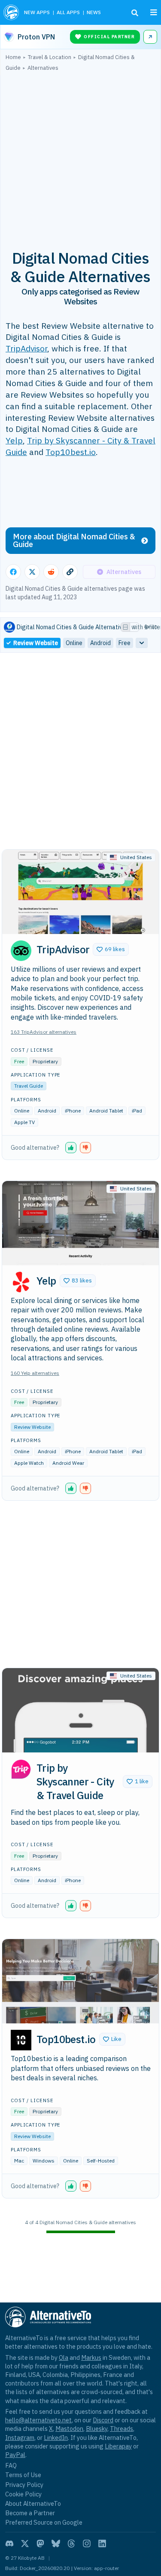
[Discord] (9, 2543)
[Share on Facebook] (13, 572)
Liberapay (118, 2446)
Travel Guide (29, 1086)
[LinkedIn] (102, 2543)
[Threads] (71, 2543)
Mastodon (69, 2429)
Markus (91, 2357)
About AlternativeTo (33, 2503)
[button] (111, 949)
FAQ (11, 2465)
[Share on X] (32, 572)
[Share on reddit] (51, 572)
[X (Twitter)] (25, 2543)
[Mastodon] (40, 2543)
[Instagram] (87, 2543)
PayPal (15, 2455)
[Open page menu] (154, 12)
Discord (103, 2420)
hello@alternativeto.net (38, 2420)
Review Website (32, 1427)
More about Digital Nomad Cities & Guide (74, 540)
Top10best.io (71, 452)
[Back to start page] (11, 12)
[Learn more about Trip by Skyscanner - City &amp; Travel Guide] (21, 1769)
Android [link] (100, 643)
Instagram (20, 2438)
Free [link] (125, 643)
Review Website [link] (36, 643)
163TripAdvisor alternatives (44, 1032)
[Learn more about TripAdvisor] (21, 951)
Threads (122, 2429)
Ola (64, 2357)
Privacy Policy (24, 2485)
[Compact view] (134, 627)
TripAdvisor (26, 348)
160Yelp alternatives (35, 1373)
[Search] (135, 13)
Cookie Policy (23, 2494)
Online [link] (74, 643)
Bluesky (97, 2429)
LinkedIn (56, 2438)
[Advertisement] (80, 156)
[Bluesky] (56, 2543)
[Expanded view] (125, 627)
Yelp (14, 440)
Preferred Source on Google (44, 2522)
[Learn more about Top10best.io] (21, 2040)
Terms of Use (23, 2475)
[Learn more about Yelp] (21, 1282)
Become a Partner (30, 2513)
